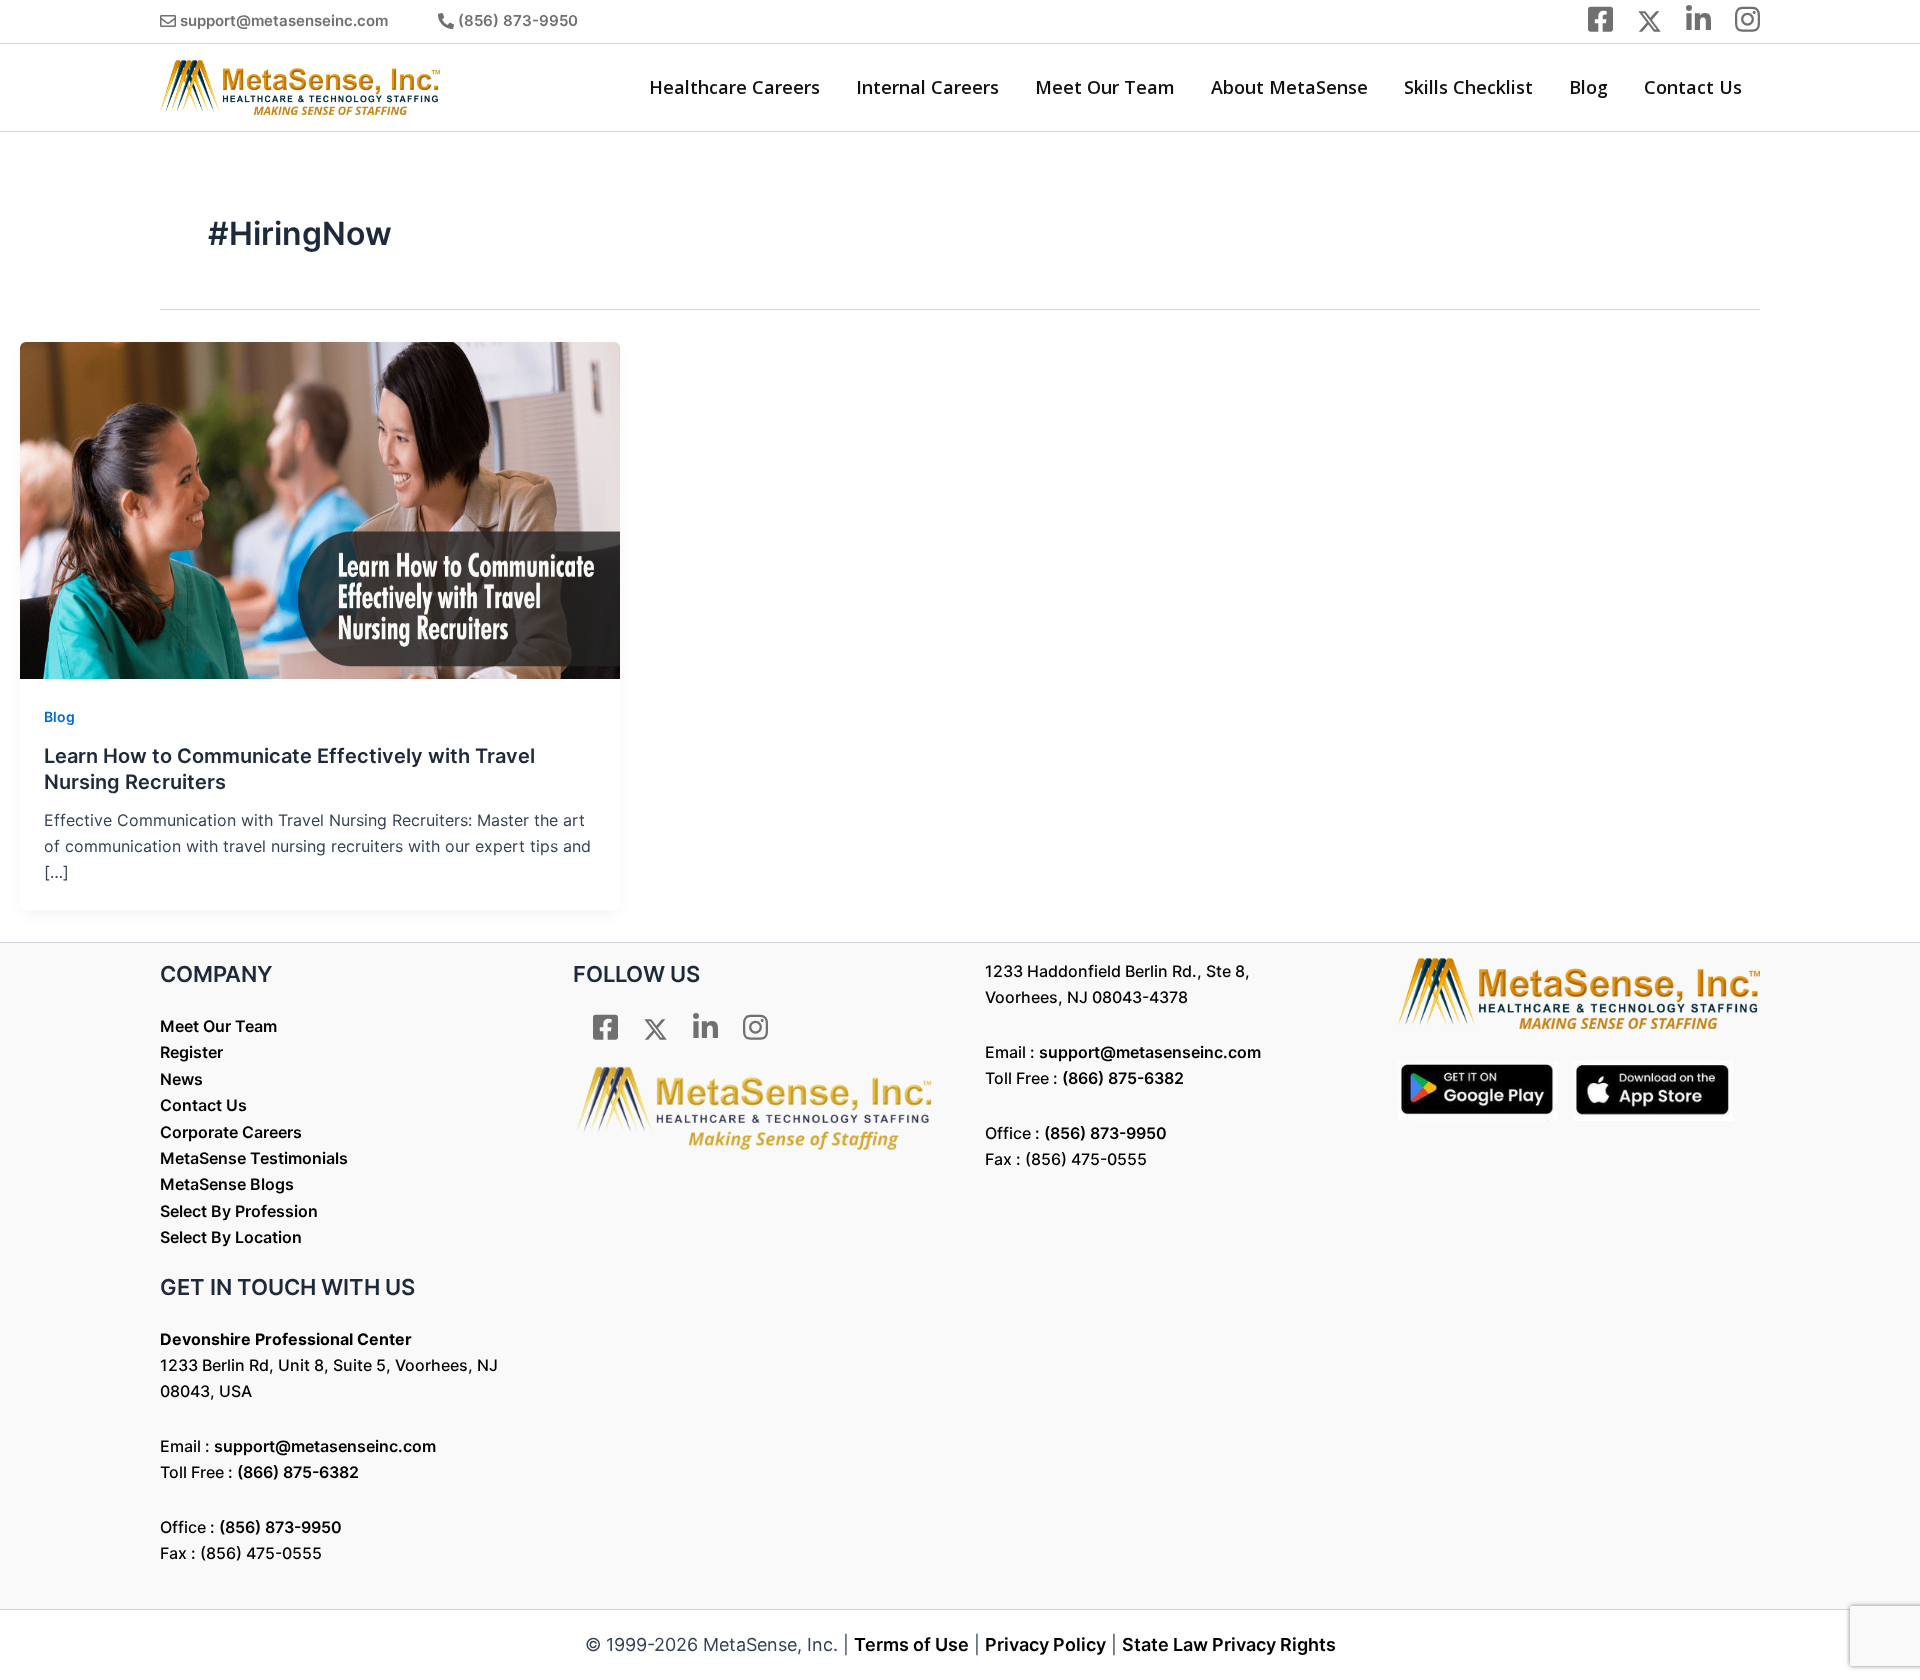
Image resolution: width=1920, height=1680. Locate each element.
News (181, 1079)
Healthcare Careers (734, 87)
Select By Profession (239, 1211)
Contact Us (1693, 87)
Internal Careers (927, 87)
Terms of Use (911, 1644)
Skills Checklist (1468, 87)
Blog (1588, 87)
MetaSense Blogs (227, 1184)
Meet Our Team (1105, 87)
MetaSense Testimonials (254, 1158)
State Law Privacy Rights (1229, 1644)
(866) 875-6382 (298, 1472)
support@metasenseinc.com (284, 20)
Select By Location (231, 1237)
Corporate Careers (231, 1132)
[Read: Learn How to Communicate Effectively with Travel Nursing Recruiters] (320, 509)
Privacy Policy (1045, 1644)
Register (191, 1052)
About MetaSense (1289, 87)
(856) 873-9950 (518, 20)
